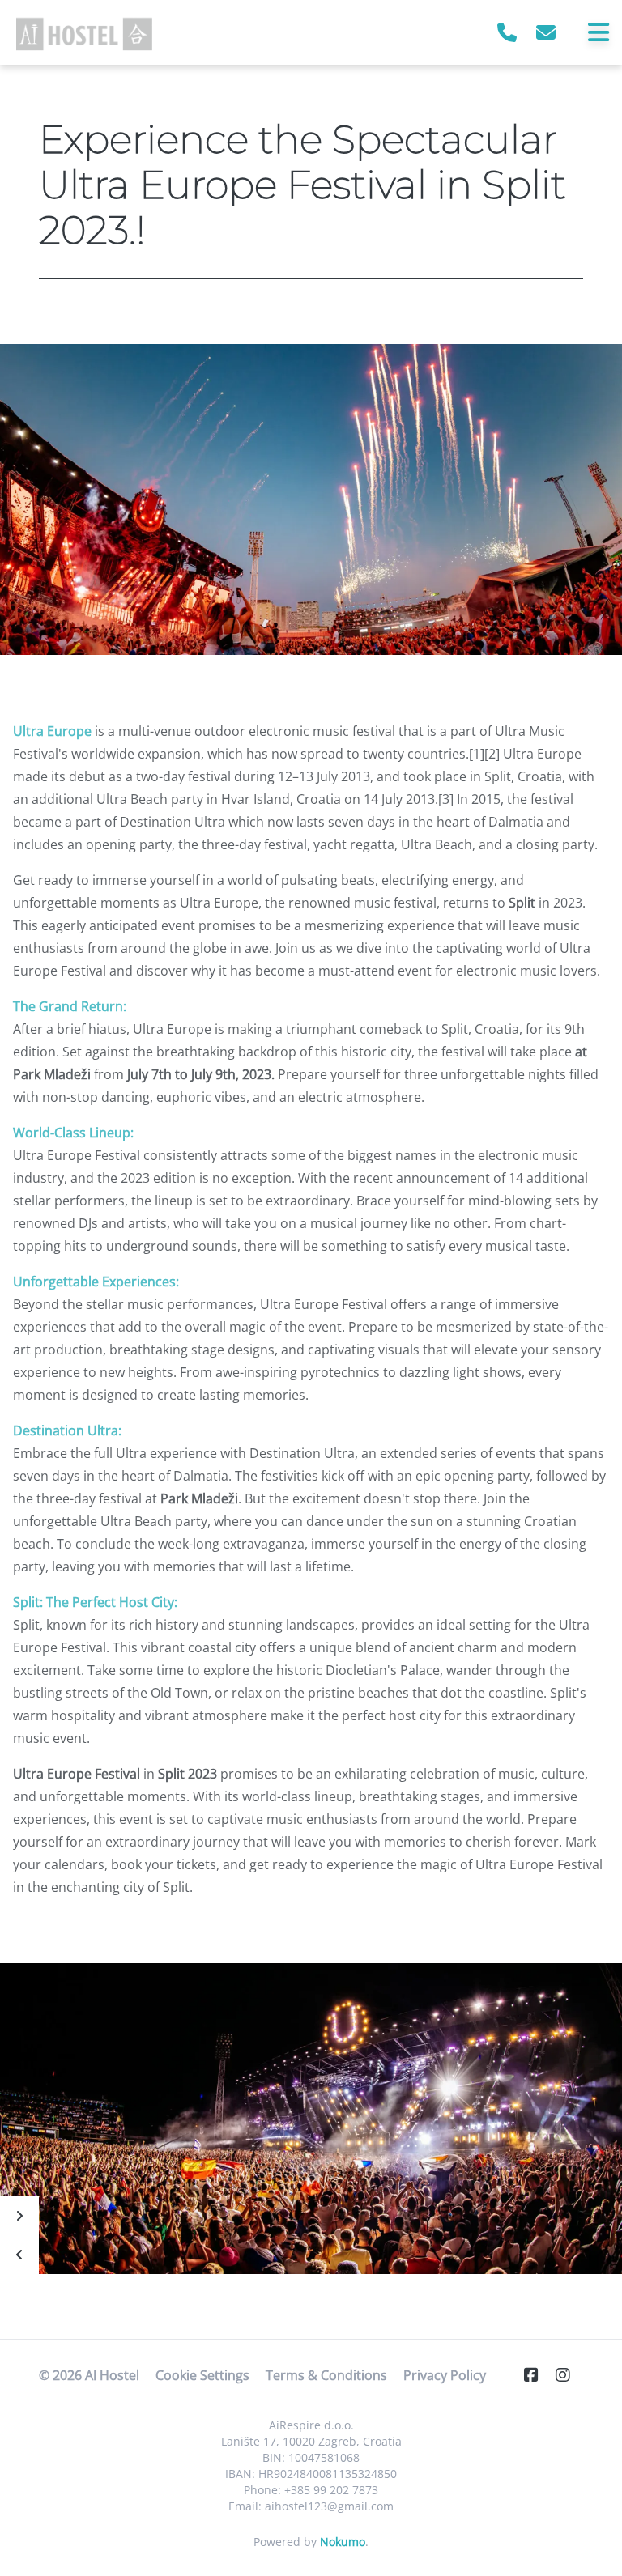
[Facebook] (538, 2375)
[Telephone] (507, 32)
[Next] (19, 2216)
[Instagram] (569, 2375)
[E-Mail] (546, 32)
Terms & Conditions (326, 2375)
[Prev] (19, 2255)
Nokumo (343, 2542)
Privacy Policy (445, 2375)
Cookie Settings (202, 2375)
